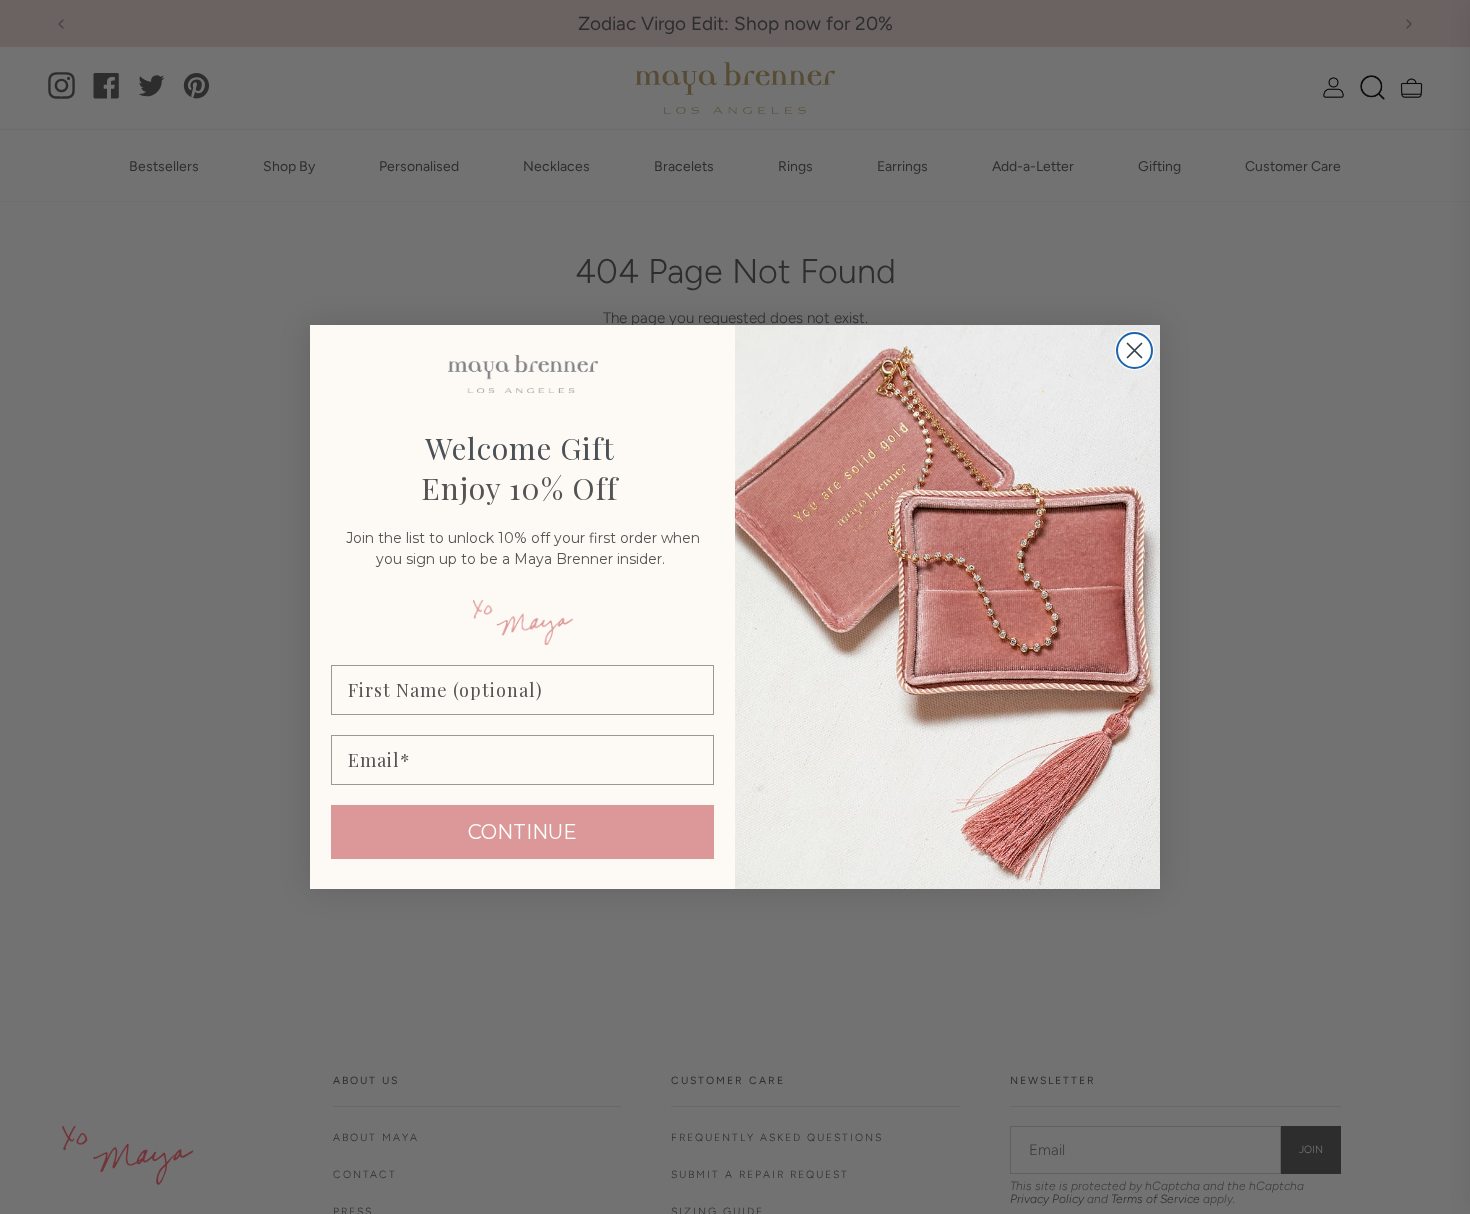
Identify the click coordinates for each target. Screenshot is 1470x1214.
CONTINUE (522, 832)
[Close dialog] (1134, 350)
